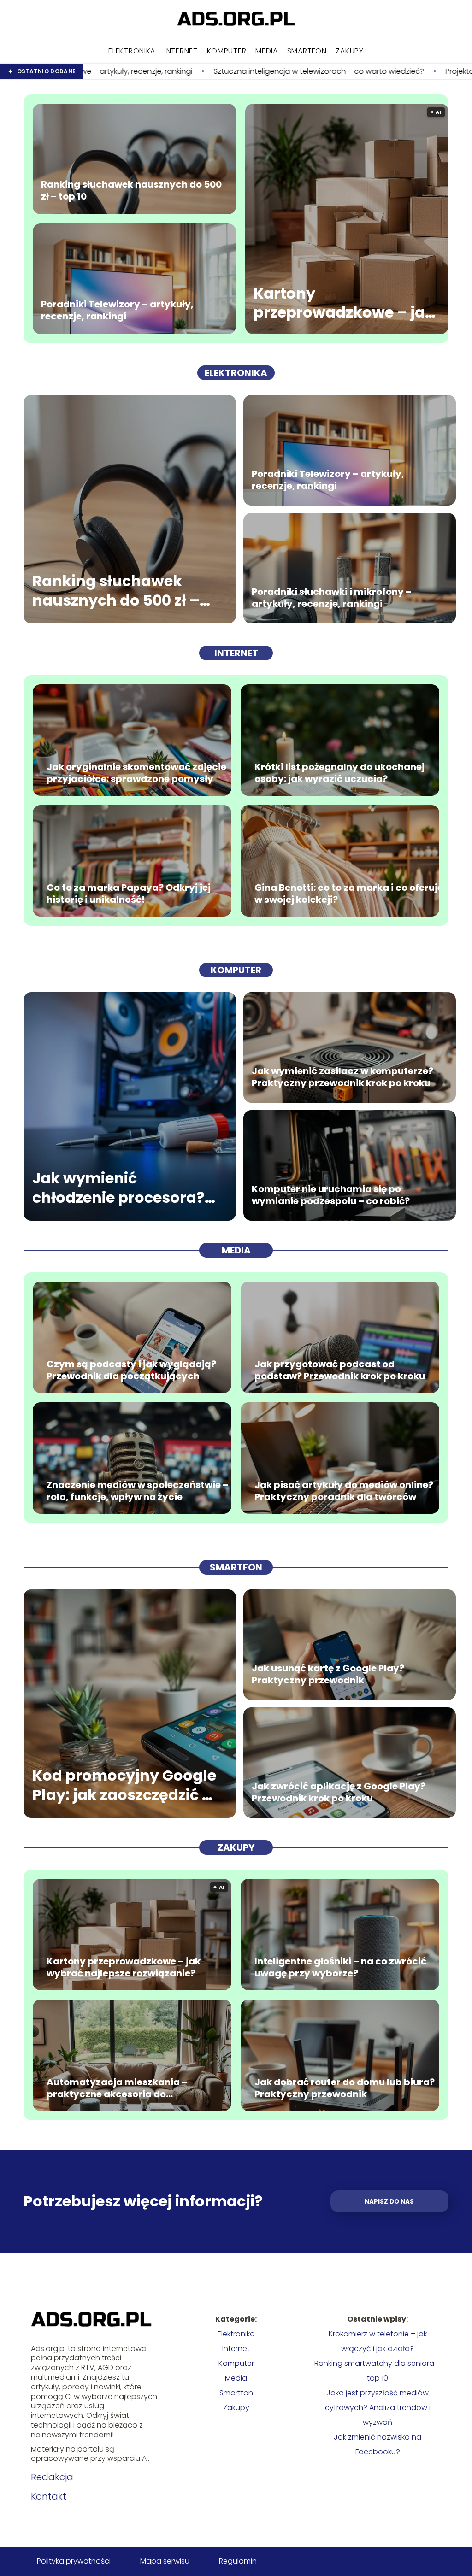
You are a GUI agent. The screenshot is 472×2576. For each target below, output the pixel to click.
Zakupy (349, 51)
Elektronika (132, 51)
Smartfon (307, 51)
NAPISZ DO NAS (389, 2202)
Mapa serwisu (165, 2561)
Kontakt (49, 2496)
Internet (181, 51)
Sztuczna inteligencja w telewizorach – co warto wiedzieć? (151, 72)
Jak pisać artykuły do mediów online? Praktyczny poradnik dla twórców (344, 1491)
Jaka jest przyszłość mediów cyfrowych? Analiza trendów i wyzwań (378, 2408)
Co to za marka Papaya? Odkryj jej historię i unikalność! (129, 894)
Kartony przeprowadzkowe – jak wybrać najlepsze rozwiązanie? (344, 303)
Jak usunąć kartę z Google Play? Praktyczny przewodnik (328, 1674)
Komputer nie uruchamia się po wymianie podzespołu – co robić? (331, 1195)
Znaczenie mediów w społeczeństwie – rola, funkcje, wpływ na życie (138, 1491)
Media (267, 51)
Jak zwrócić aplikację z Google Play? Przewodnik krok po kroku (339, 1792)
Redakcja (52, 2477)
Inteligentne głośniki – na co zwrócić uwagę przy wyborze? (340, 1967)
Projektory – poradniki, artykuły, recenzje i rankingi (365, 72)
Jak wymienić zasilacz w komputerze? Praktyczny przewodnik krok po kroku (342, 1077)
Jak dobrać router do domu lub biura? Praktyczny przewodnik (345, 2088)
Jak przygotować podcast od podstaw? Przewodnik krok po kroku (340, 1370)
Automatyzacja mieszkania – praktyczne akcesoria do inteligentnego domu (117, 2088)
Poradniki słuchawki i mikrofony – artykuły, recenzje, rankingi (332, 598)
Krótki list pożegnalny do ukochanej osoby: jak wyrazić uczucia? (339, 773)
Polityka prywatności (74, 2561)
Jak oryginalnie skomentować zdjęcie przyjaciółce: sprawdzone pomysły (136, 773)
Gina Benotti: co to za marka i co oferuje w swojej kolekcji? (349, 894)
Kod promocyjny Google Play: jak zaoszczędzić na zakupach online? (127, 1785)
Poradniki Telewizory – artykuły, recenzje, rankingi (117, 310)
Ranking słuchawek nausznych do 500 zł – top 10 (131, 190)
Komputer (227, 51)
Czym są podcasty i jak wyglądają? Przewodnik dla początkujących (131, 1370)
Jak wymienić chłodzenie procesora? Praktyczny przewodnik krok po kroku (121, 1188)
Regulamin (238, 2561)
